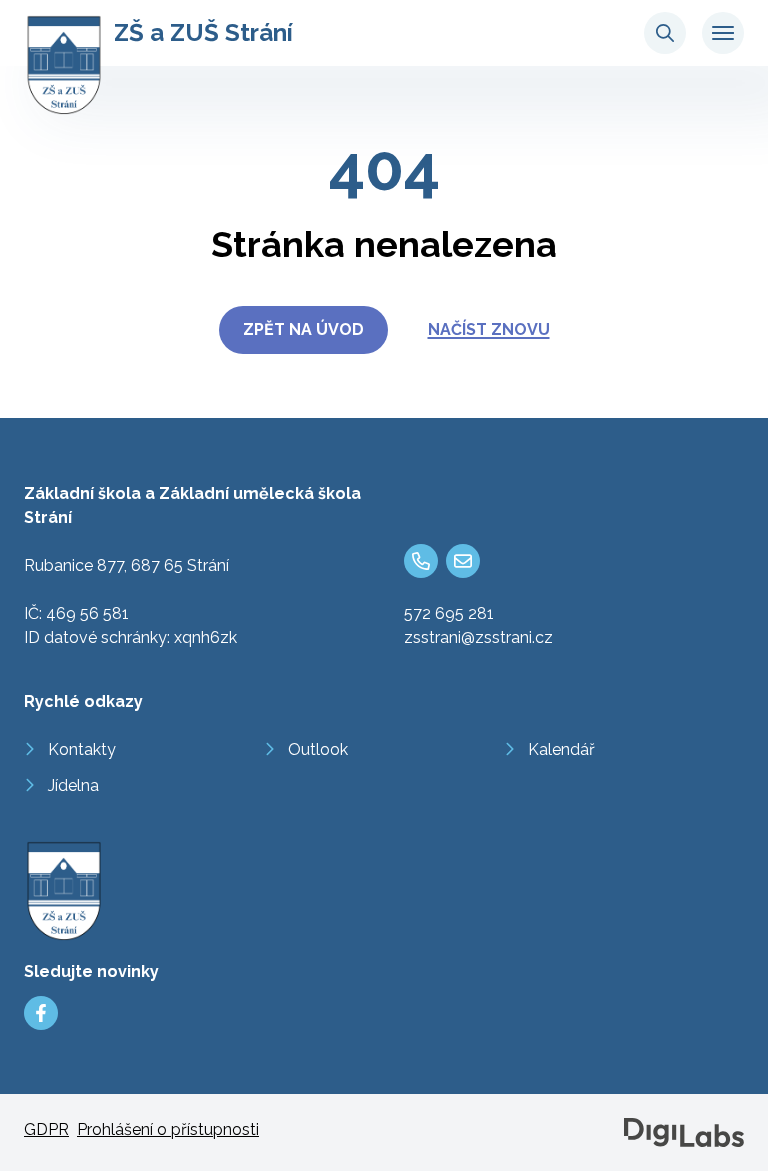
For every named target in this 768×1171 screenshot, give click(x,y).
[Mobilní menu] (723, 33)
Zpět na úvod (303, 329)
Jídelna (73, 785)
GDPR (46, 1129)
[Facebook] (41, 1013)
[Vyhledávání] (665, 33)
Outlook (318, 749)
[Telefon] (421, 561)
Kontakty (82, 749)
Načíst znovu (489, 329)
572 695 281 (449, 613)
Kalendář (561, 749)
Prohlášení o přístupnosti (168, 1129)
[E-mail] (463, 561)
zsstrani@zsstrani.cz (478, 637)
